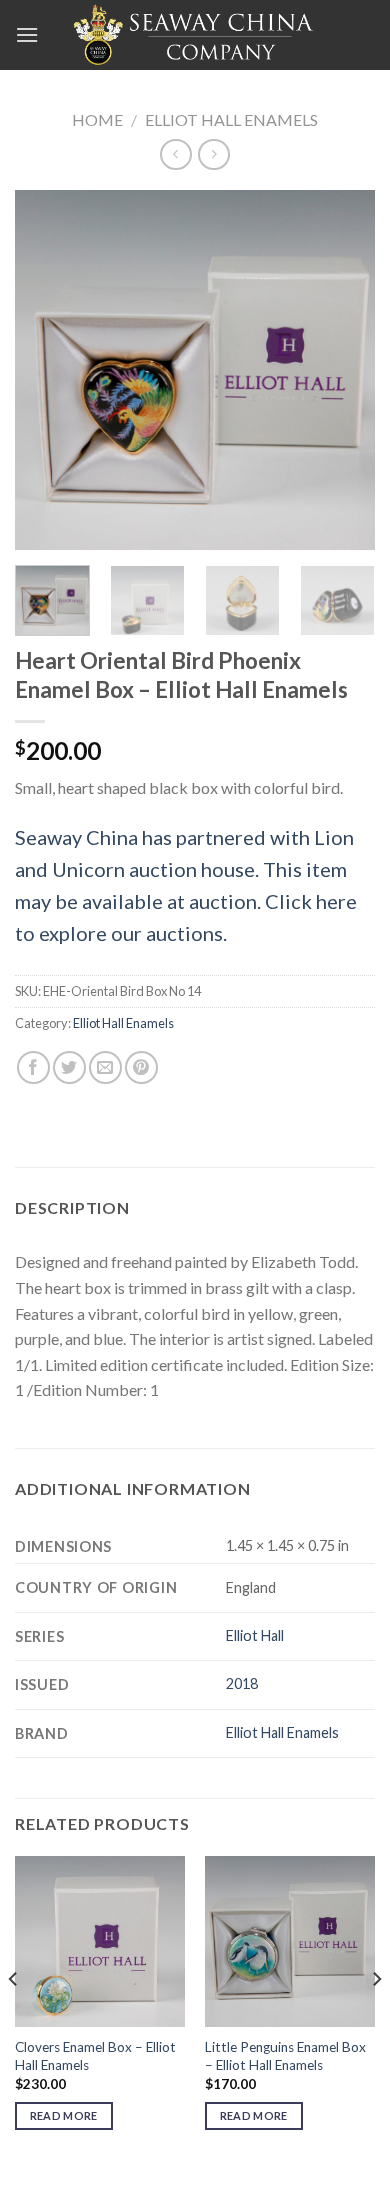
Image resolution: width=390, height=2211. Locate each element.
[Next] (343, 370)
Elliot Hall (255, 1635)
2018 (242, 1683)
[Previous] (47, 370)
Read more (64, 2115)
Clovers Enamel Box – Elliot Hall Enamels (95, 2056)
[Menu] (27, 34)
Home (97, 119)
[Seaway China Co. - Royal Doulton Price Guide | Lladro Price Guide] (195, 35)
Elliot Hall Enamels (231, 119)
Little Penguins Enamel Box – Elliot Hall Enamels (285, 2056)
